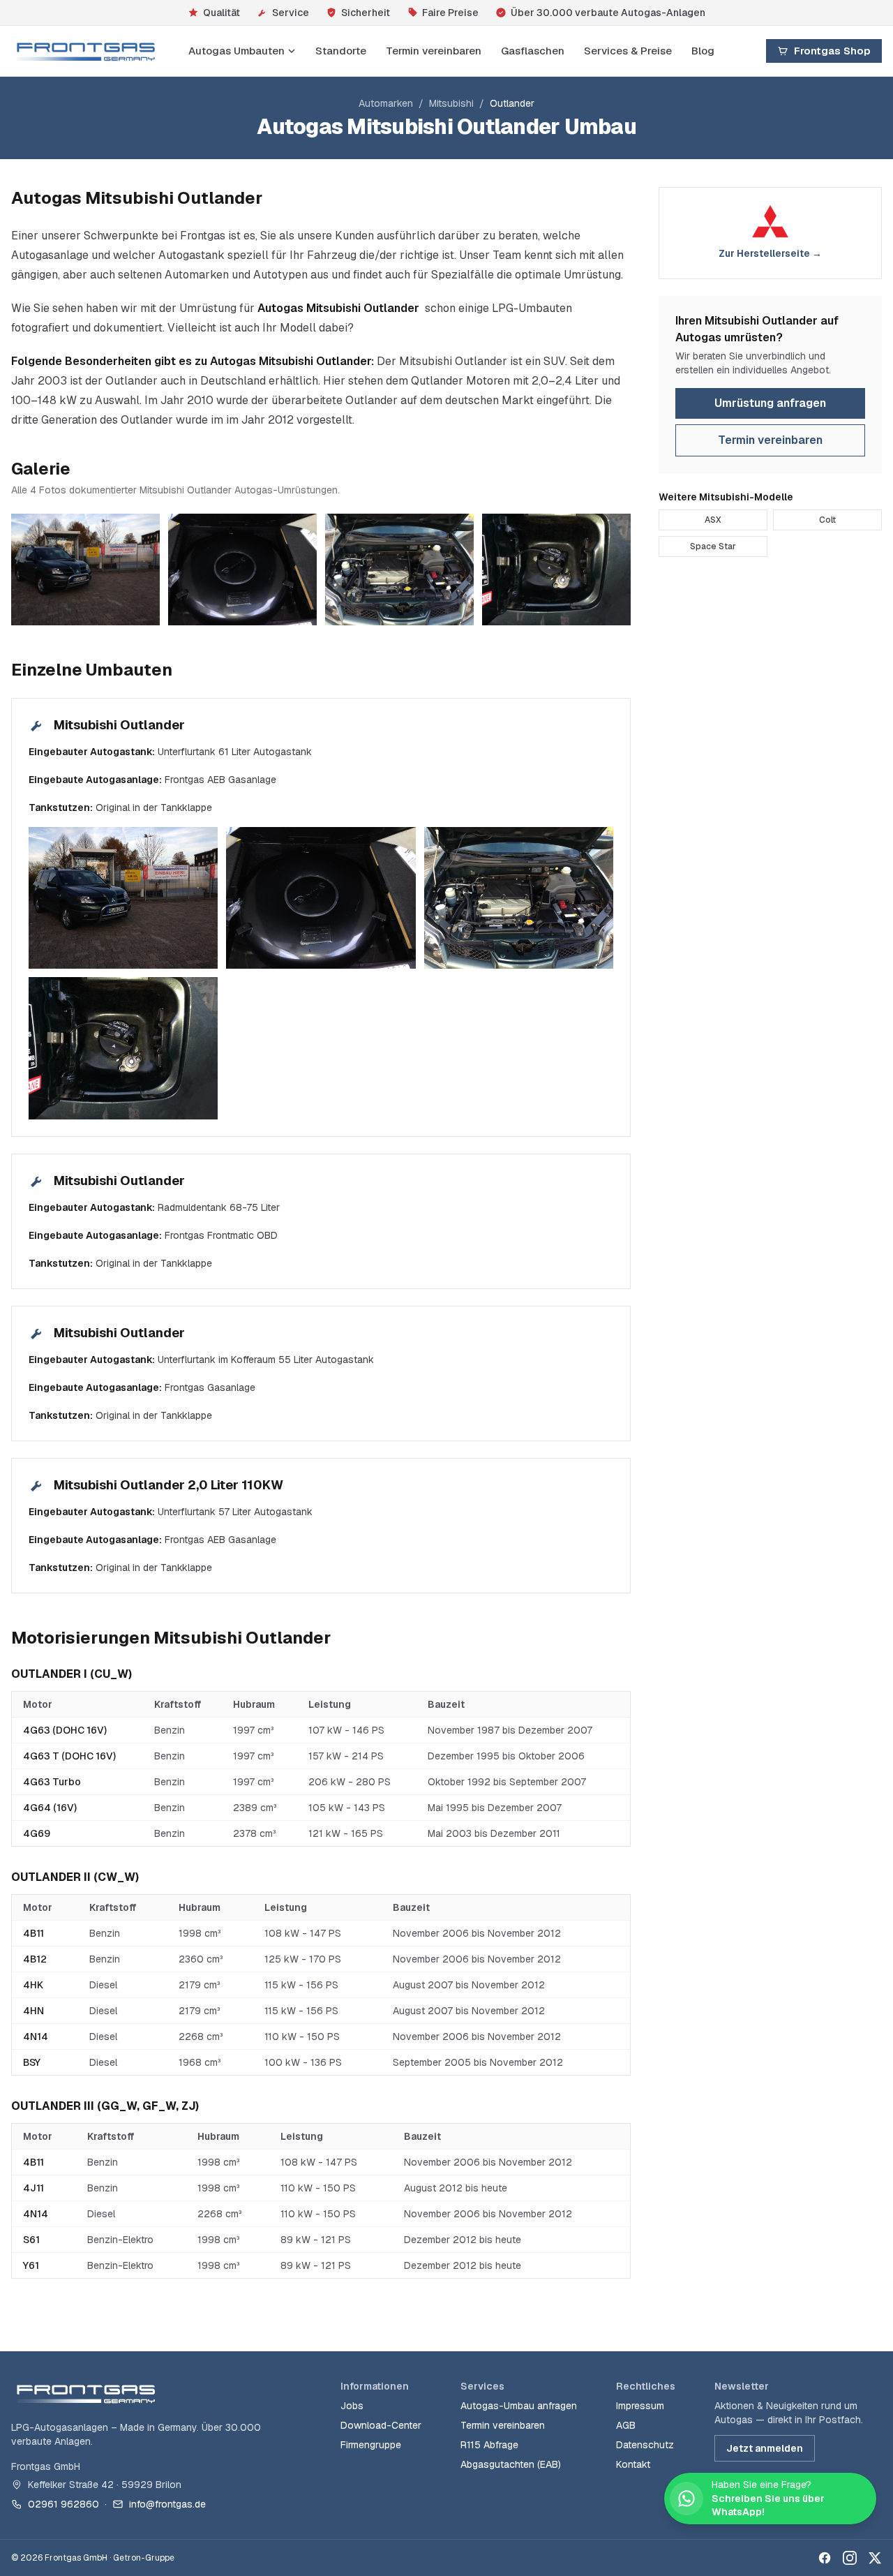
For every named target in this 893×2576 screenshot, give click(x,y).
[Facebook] (825, 2558)
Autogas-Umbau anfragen (519, 2406)
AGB (626, 2425)
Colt (827, 520)
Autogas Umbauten (237, 51)
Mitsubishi (451, 103)
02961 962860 (63, 2504)
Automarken (386, 103)
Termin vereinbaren (434, 51)
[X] (875, 2558)
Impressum (640, 2406)
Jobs (352, 2406)
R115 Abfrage (489, 2445)
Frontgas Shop (832, 51)
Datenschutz (645, 2445)
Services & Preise (628, 51)
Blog (703, 51)
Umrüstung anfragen (770, 403)
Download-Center (381, 2425)
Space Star (713, 546)
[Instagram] (850, 2558)
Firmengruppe (371, 2445)
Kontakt (633, 2464)
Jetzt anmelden (765, 2448)
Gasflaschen (533, 51)
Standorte (341, 51)
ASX (713, 520)
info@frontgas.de (167, 2504)
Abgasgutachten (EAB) (511, 2464)
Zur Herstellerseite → (770, 253)
